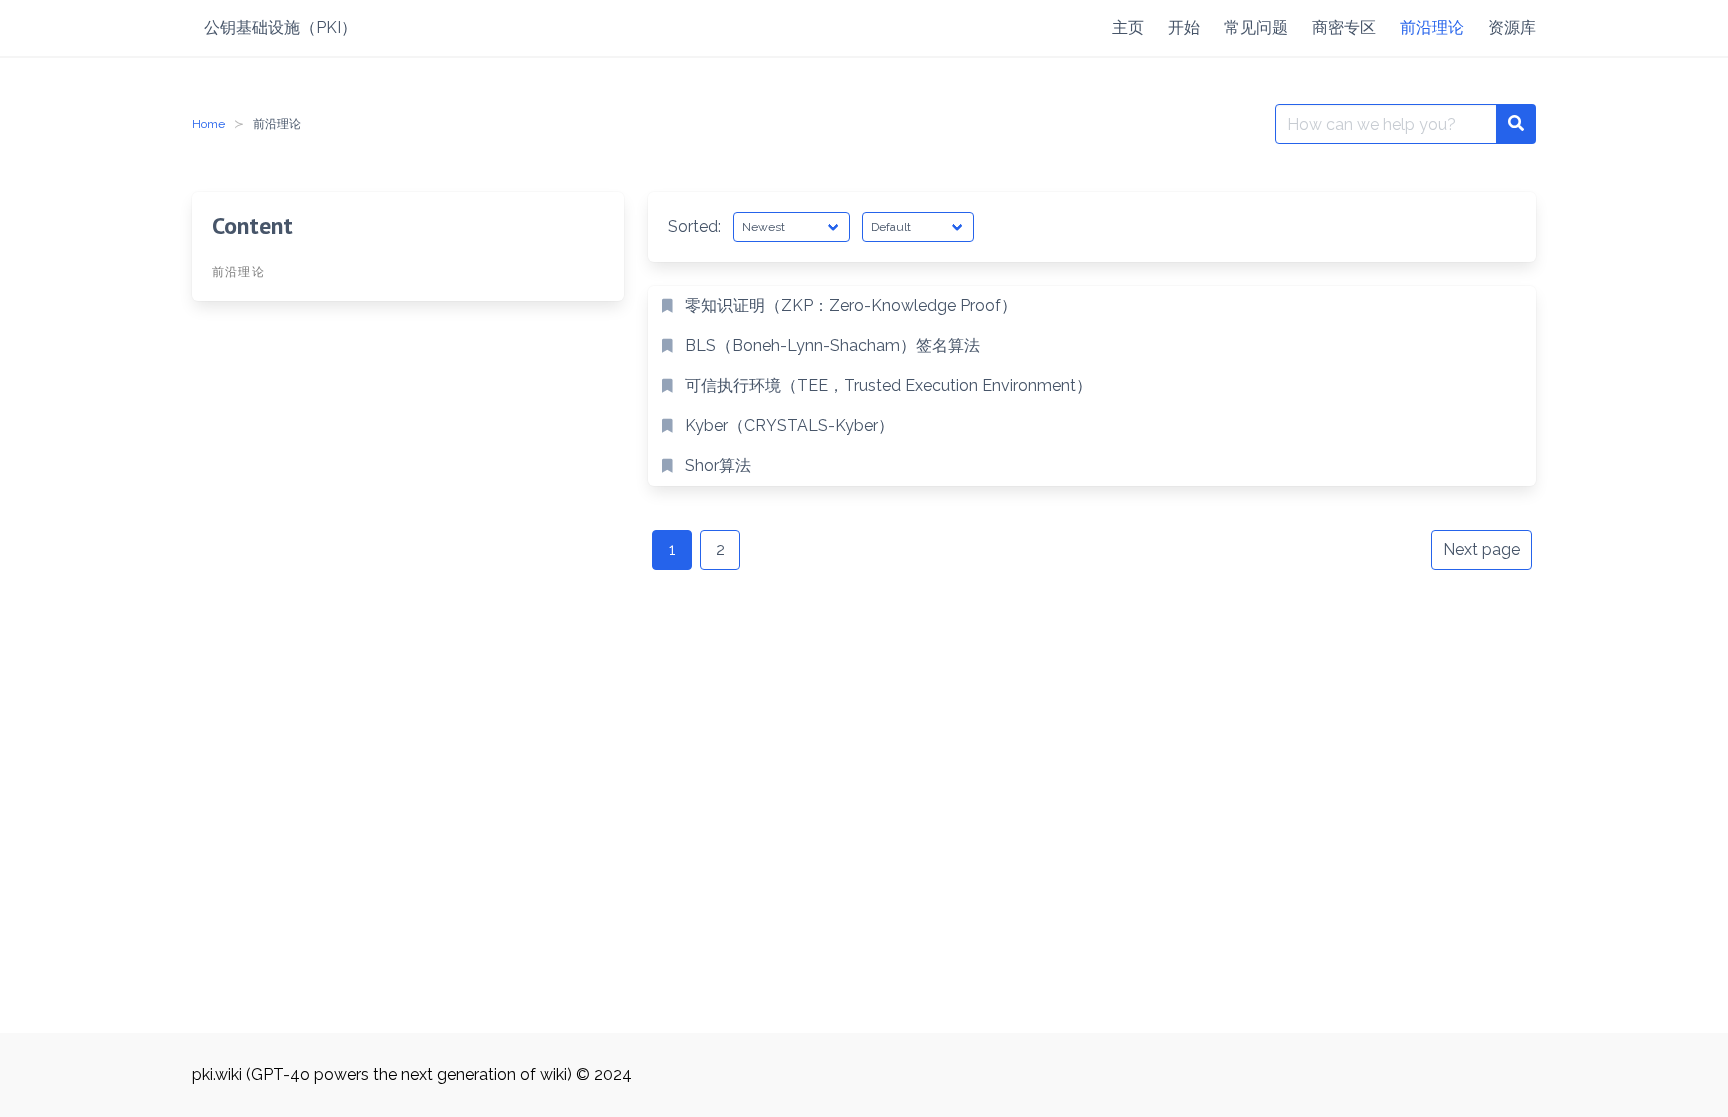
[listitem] (1092, 306)
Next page (1481, 549)
